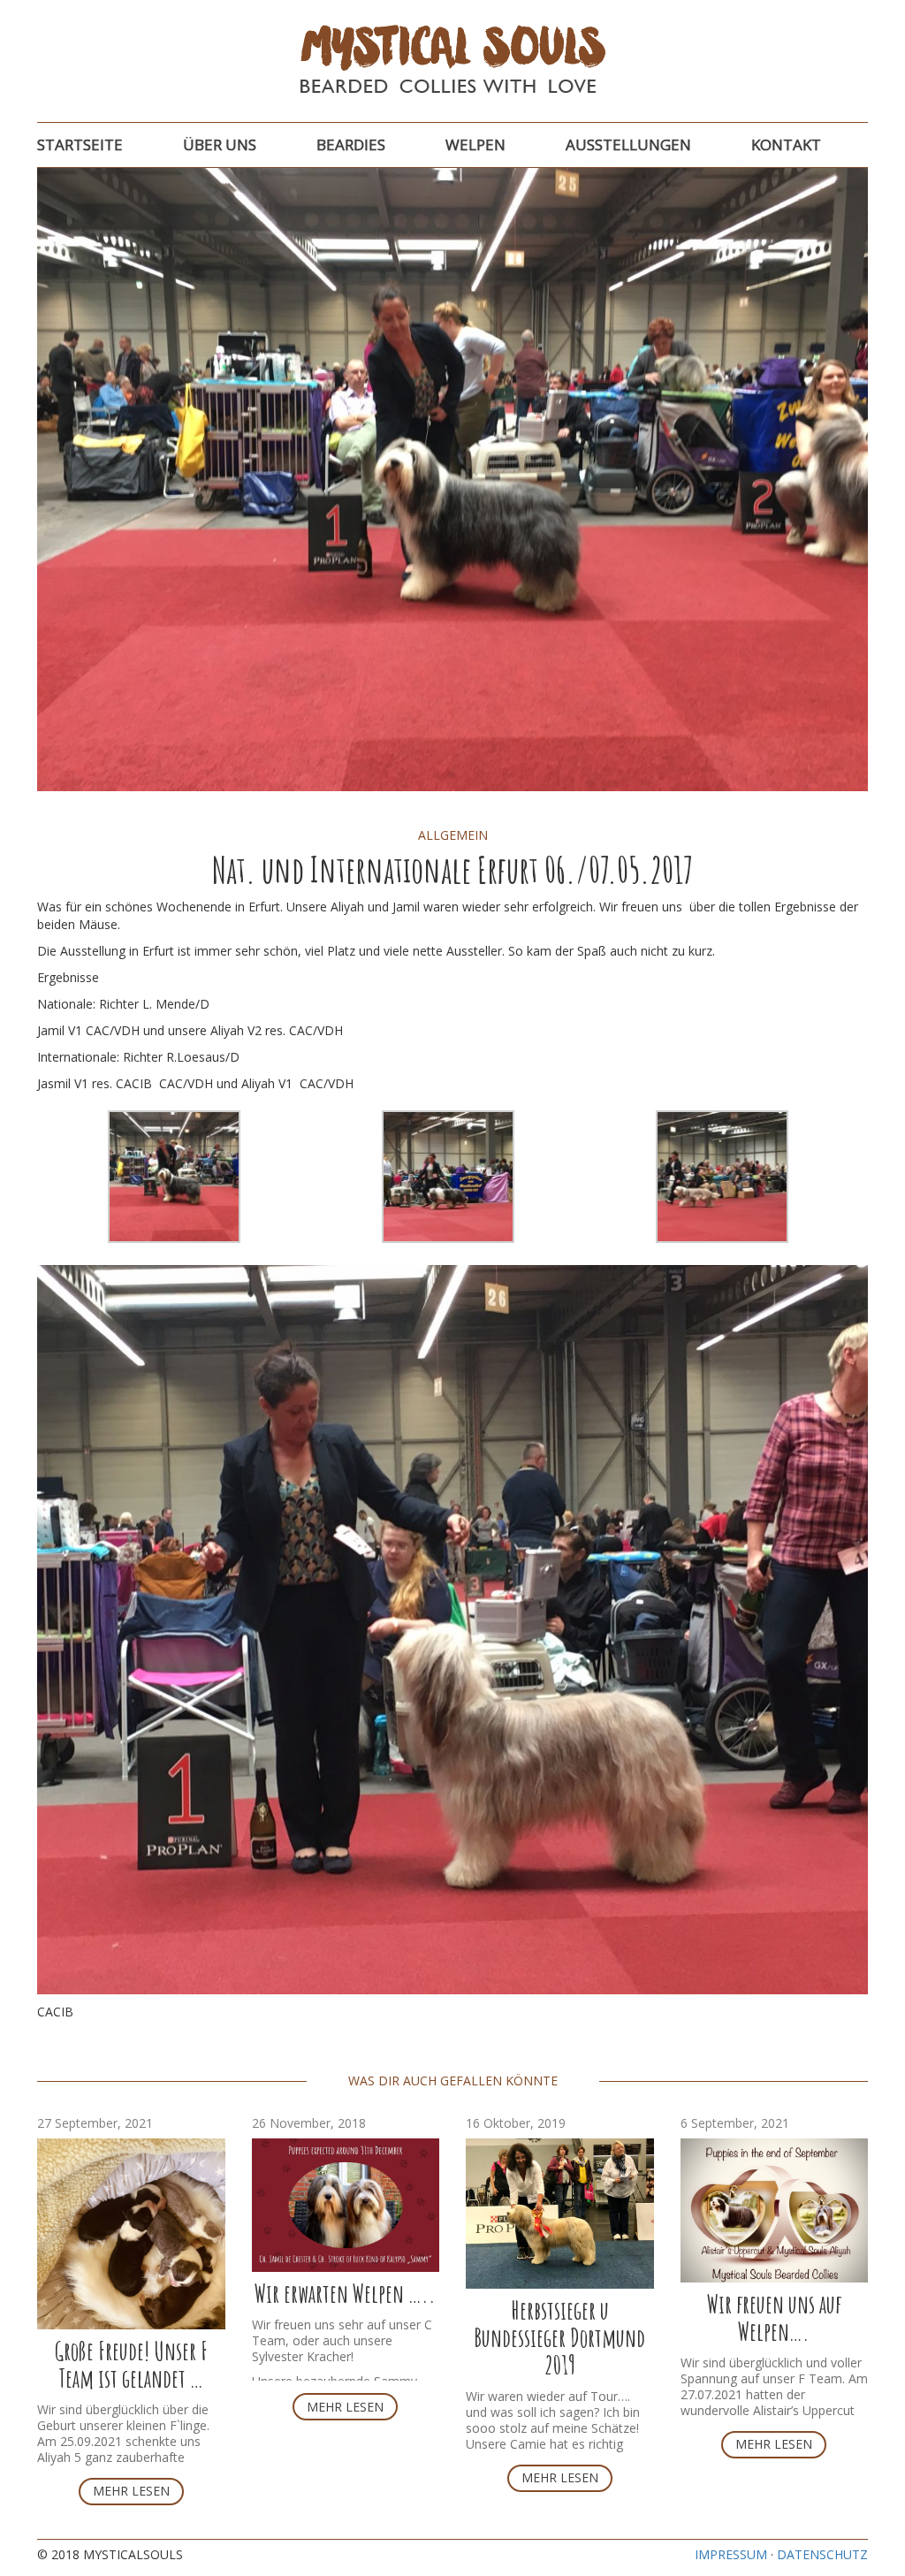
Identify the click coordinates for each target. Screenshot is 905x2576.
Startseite (80, 145)
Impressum (731, 2554)
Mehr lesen (131, 2491)
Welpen (475, 145)
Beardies (351, 145)
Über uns (220, 145)
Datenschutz (822, 2554)
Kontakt (786, 145)
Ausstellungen (628, 145)
